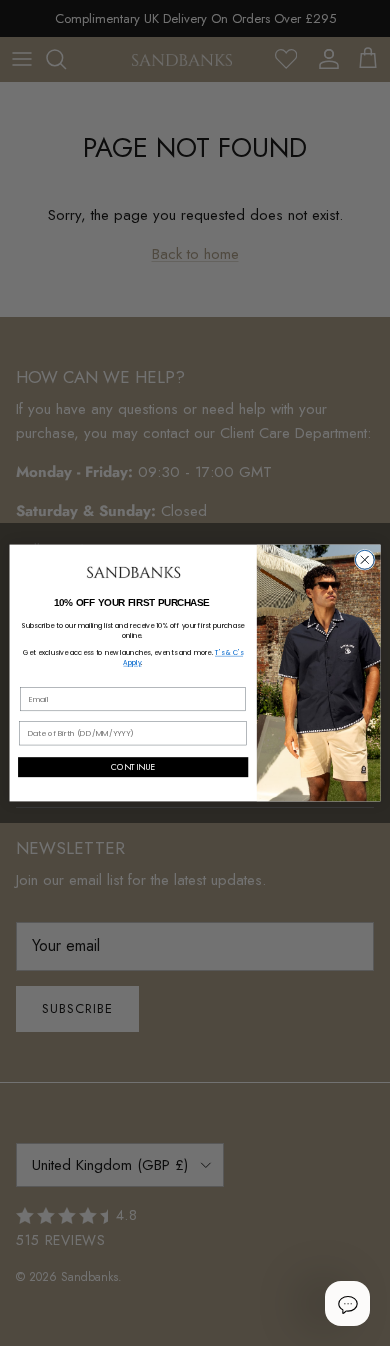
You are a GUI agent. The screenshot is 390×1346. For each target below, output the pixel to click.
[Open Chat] (347, 1303)
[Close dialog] (364, 559)
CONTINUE (133, 767)
